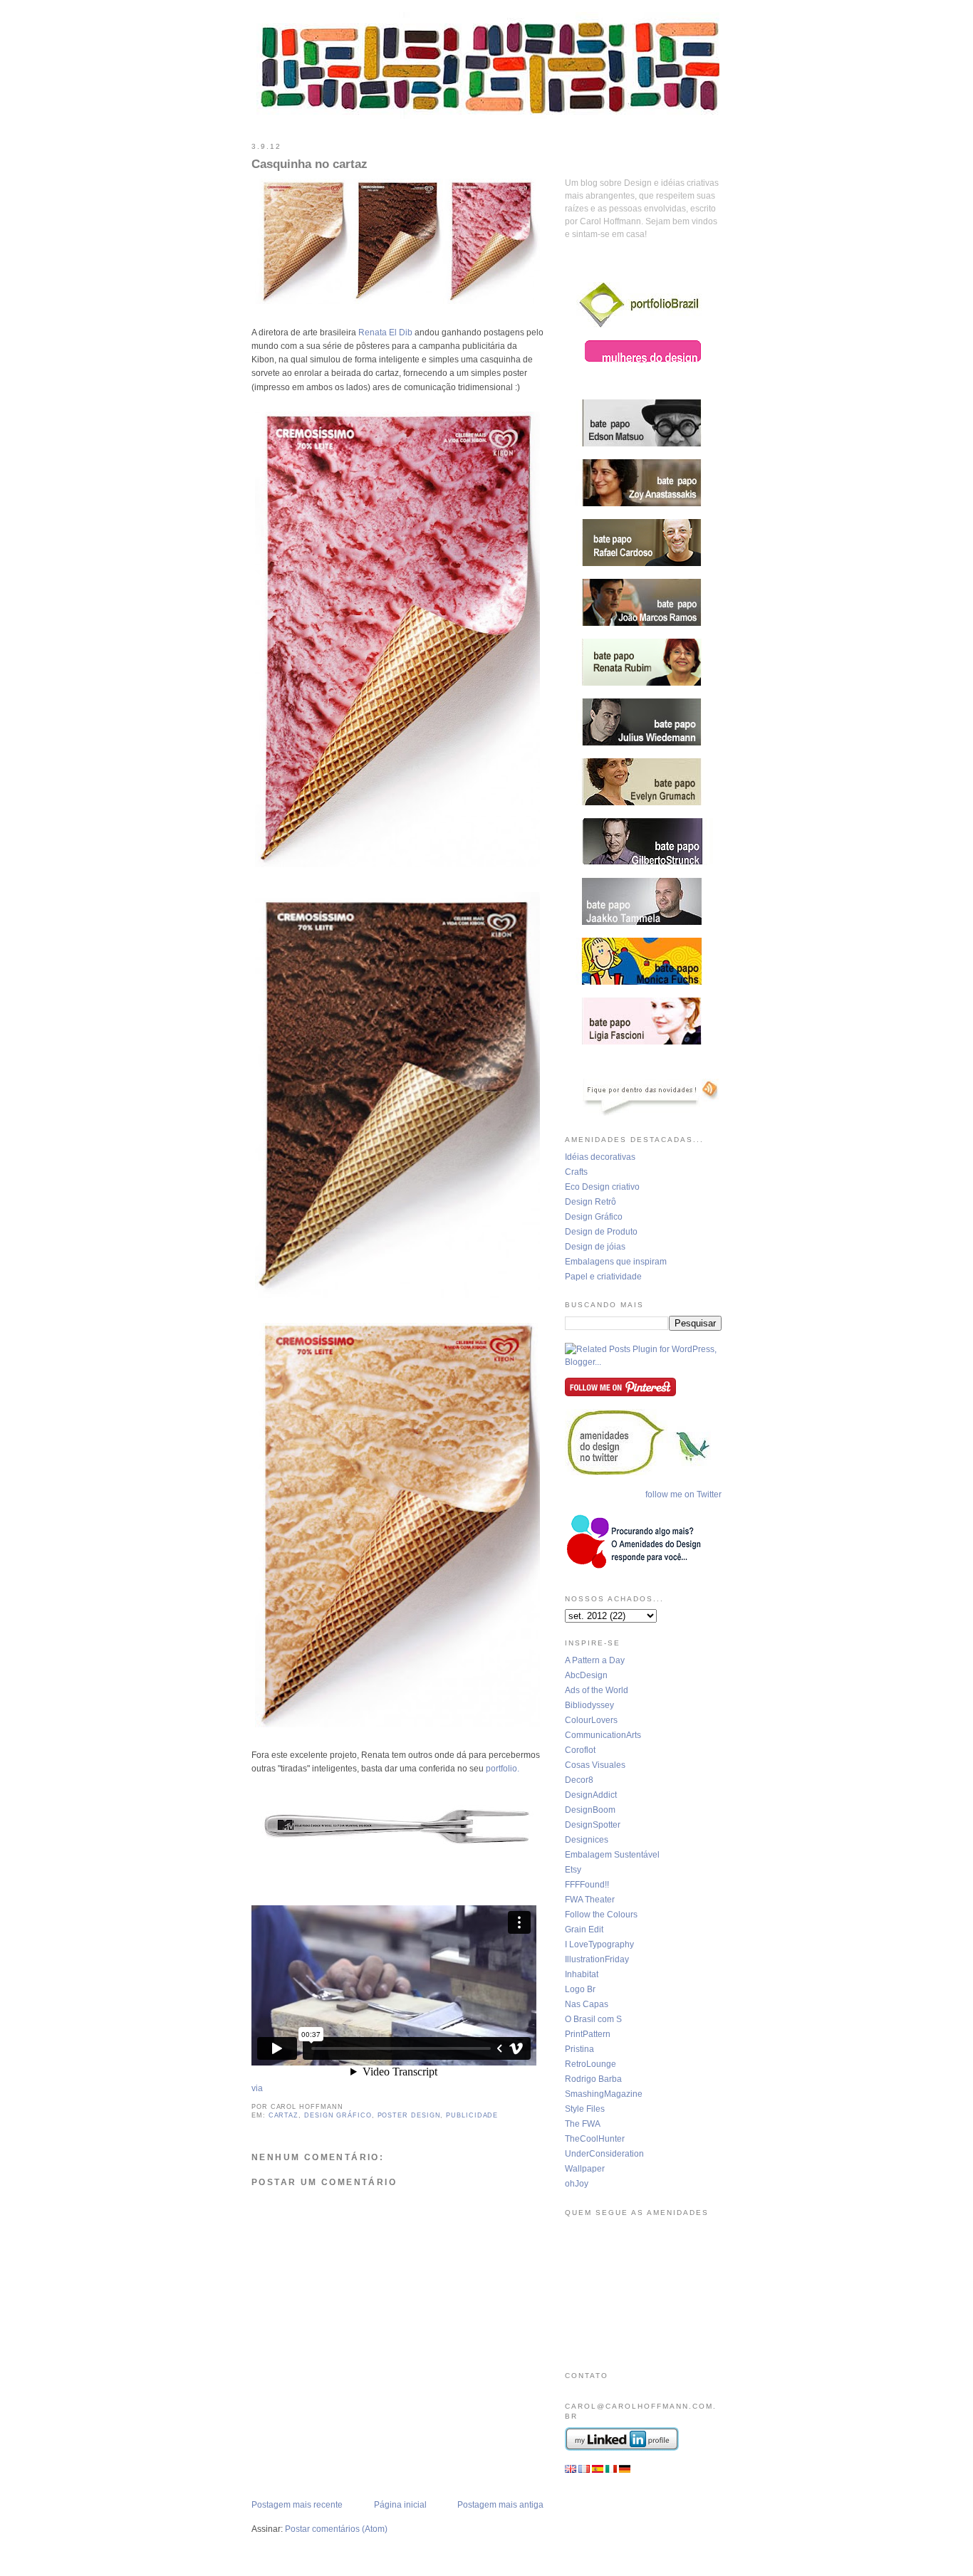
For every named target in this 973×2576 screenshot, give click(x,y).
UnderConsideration (604, 2154)
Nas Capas (587, 2004)
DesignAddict (591, 1795)
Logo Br (580, 1989)
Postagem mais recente (297, 2505)
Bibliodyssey (589, 1705)
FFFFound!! (587, 1885)
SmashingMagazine (604, 2094)
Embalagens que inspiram (616, 1262)
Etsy (573, 1870)
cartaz (283, 2115)
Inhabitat (582, 1974)
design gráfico (338, 2115)
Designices (587, 1840)
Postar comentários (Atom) (336, 2529)
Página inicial (400, 2505)
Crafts (576, 1172)
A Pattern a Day (595, 1660)
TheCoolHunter (595, 2139)
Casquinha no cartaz (309, 164)
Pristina (579, 2049)
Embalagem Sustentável (612, 1855)
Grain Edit (584, 1930)
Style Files (585, 2109)
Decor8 (579, 1780)
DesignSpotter (593, 1825)
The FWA (583, 2124)
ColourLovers (591, 1720)
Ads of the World (597, 1690)
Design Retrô (590, 1202)
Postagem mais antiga (500, 2505)
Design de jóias (595, 1247)
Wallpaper (585, 2169)
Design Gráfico (594, 1217)
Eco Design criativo (602, 1187)
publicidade (472, 2115)
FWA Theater (590, 1900)
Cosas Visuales (595, 1765)
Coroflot (580, 1750)
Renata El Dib (385, 333)
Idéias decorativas (600, 1157)
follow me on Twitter (683, 1494)
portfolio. (503, 1769)
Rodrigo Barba (593, 2079)
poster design (409, 2115)
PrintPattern (588, 2034)
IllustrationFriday (597, 1959)
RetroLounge (590, 2064)
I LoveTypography (599, 1944)
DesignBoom (590, 1810)
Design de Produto (601, 1232)
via (257, 2088)
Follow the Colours (601, 1915)
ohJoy (577, 2184)
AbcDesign (586, 1675)
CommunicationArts (603, 1735)
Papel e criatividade (603, 1277)
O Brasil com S (593, 2019)
